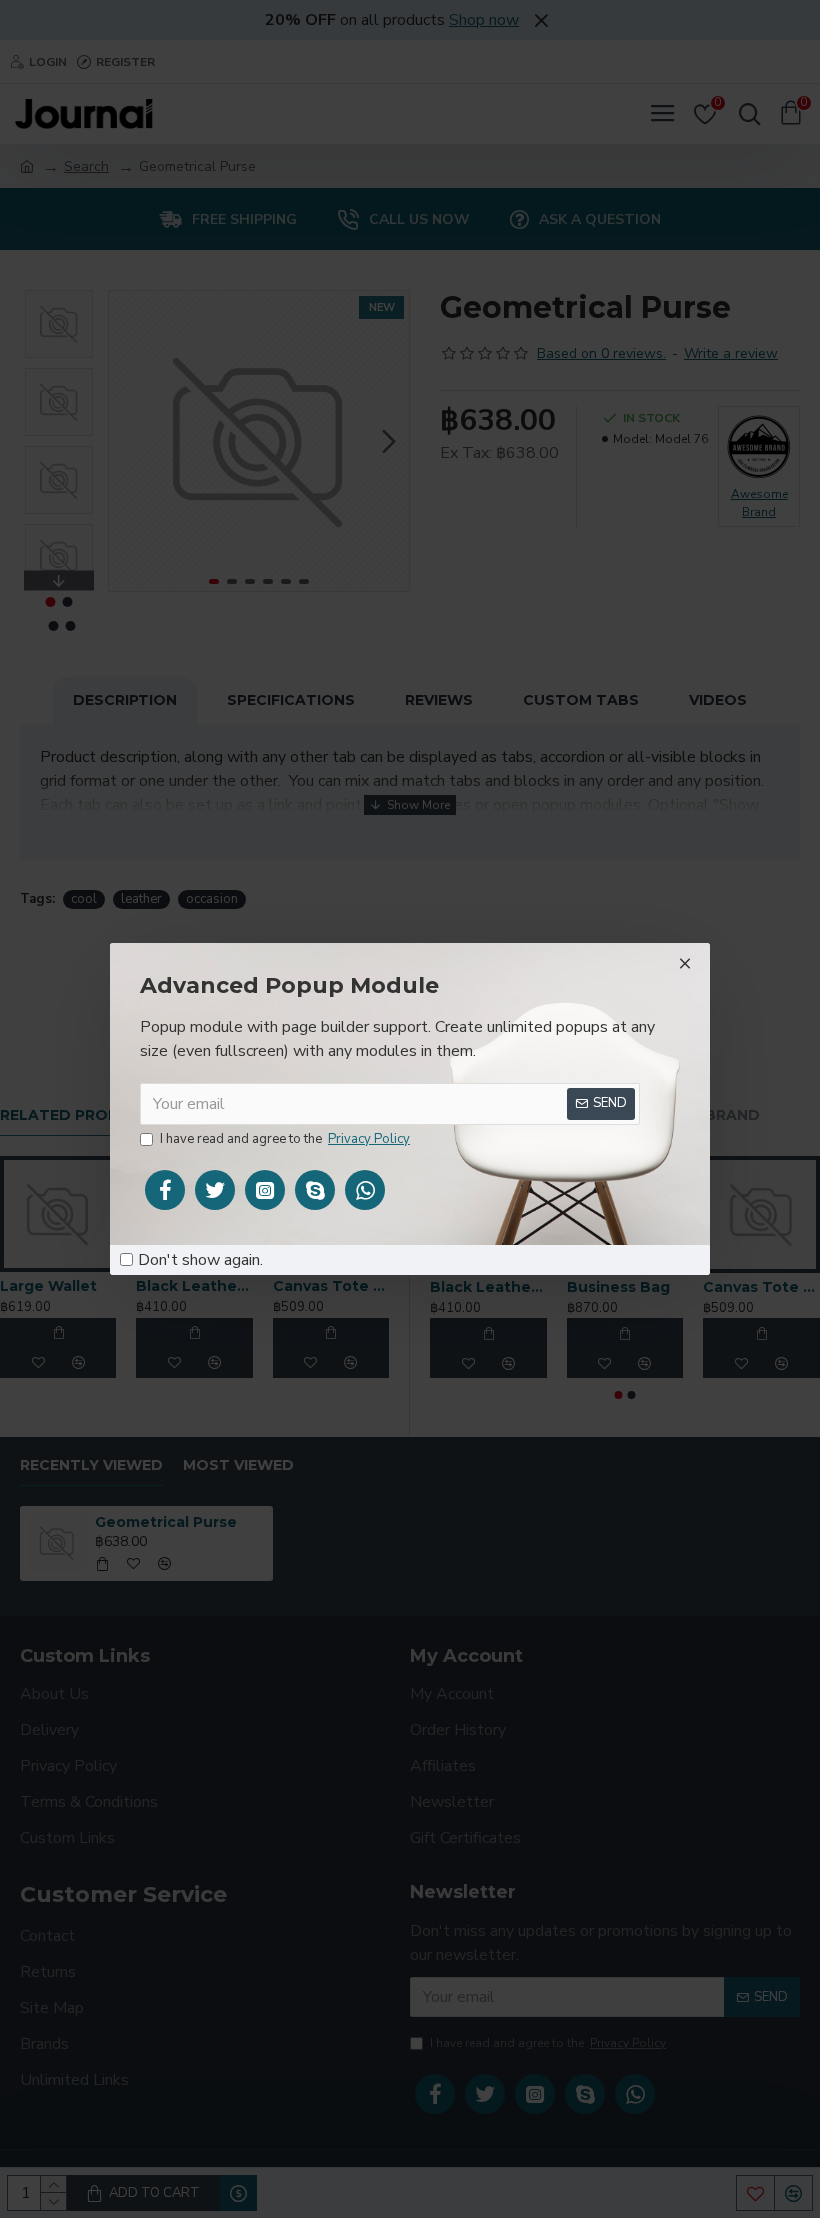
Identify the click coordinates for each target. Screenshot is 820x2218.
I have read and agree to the (285, 1139)
